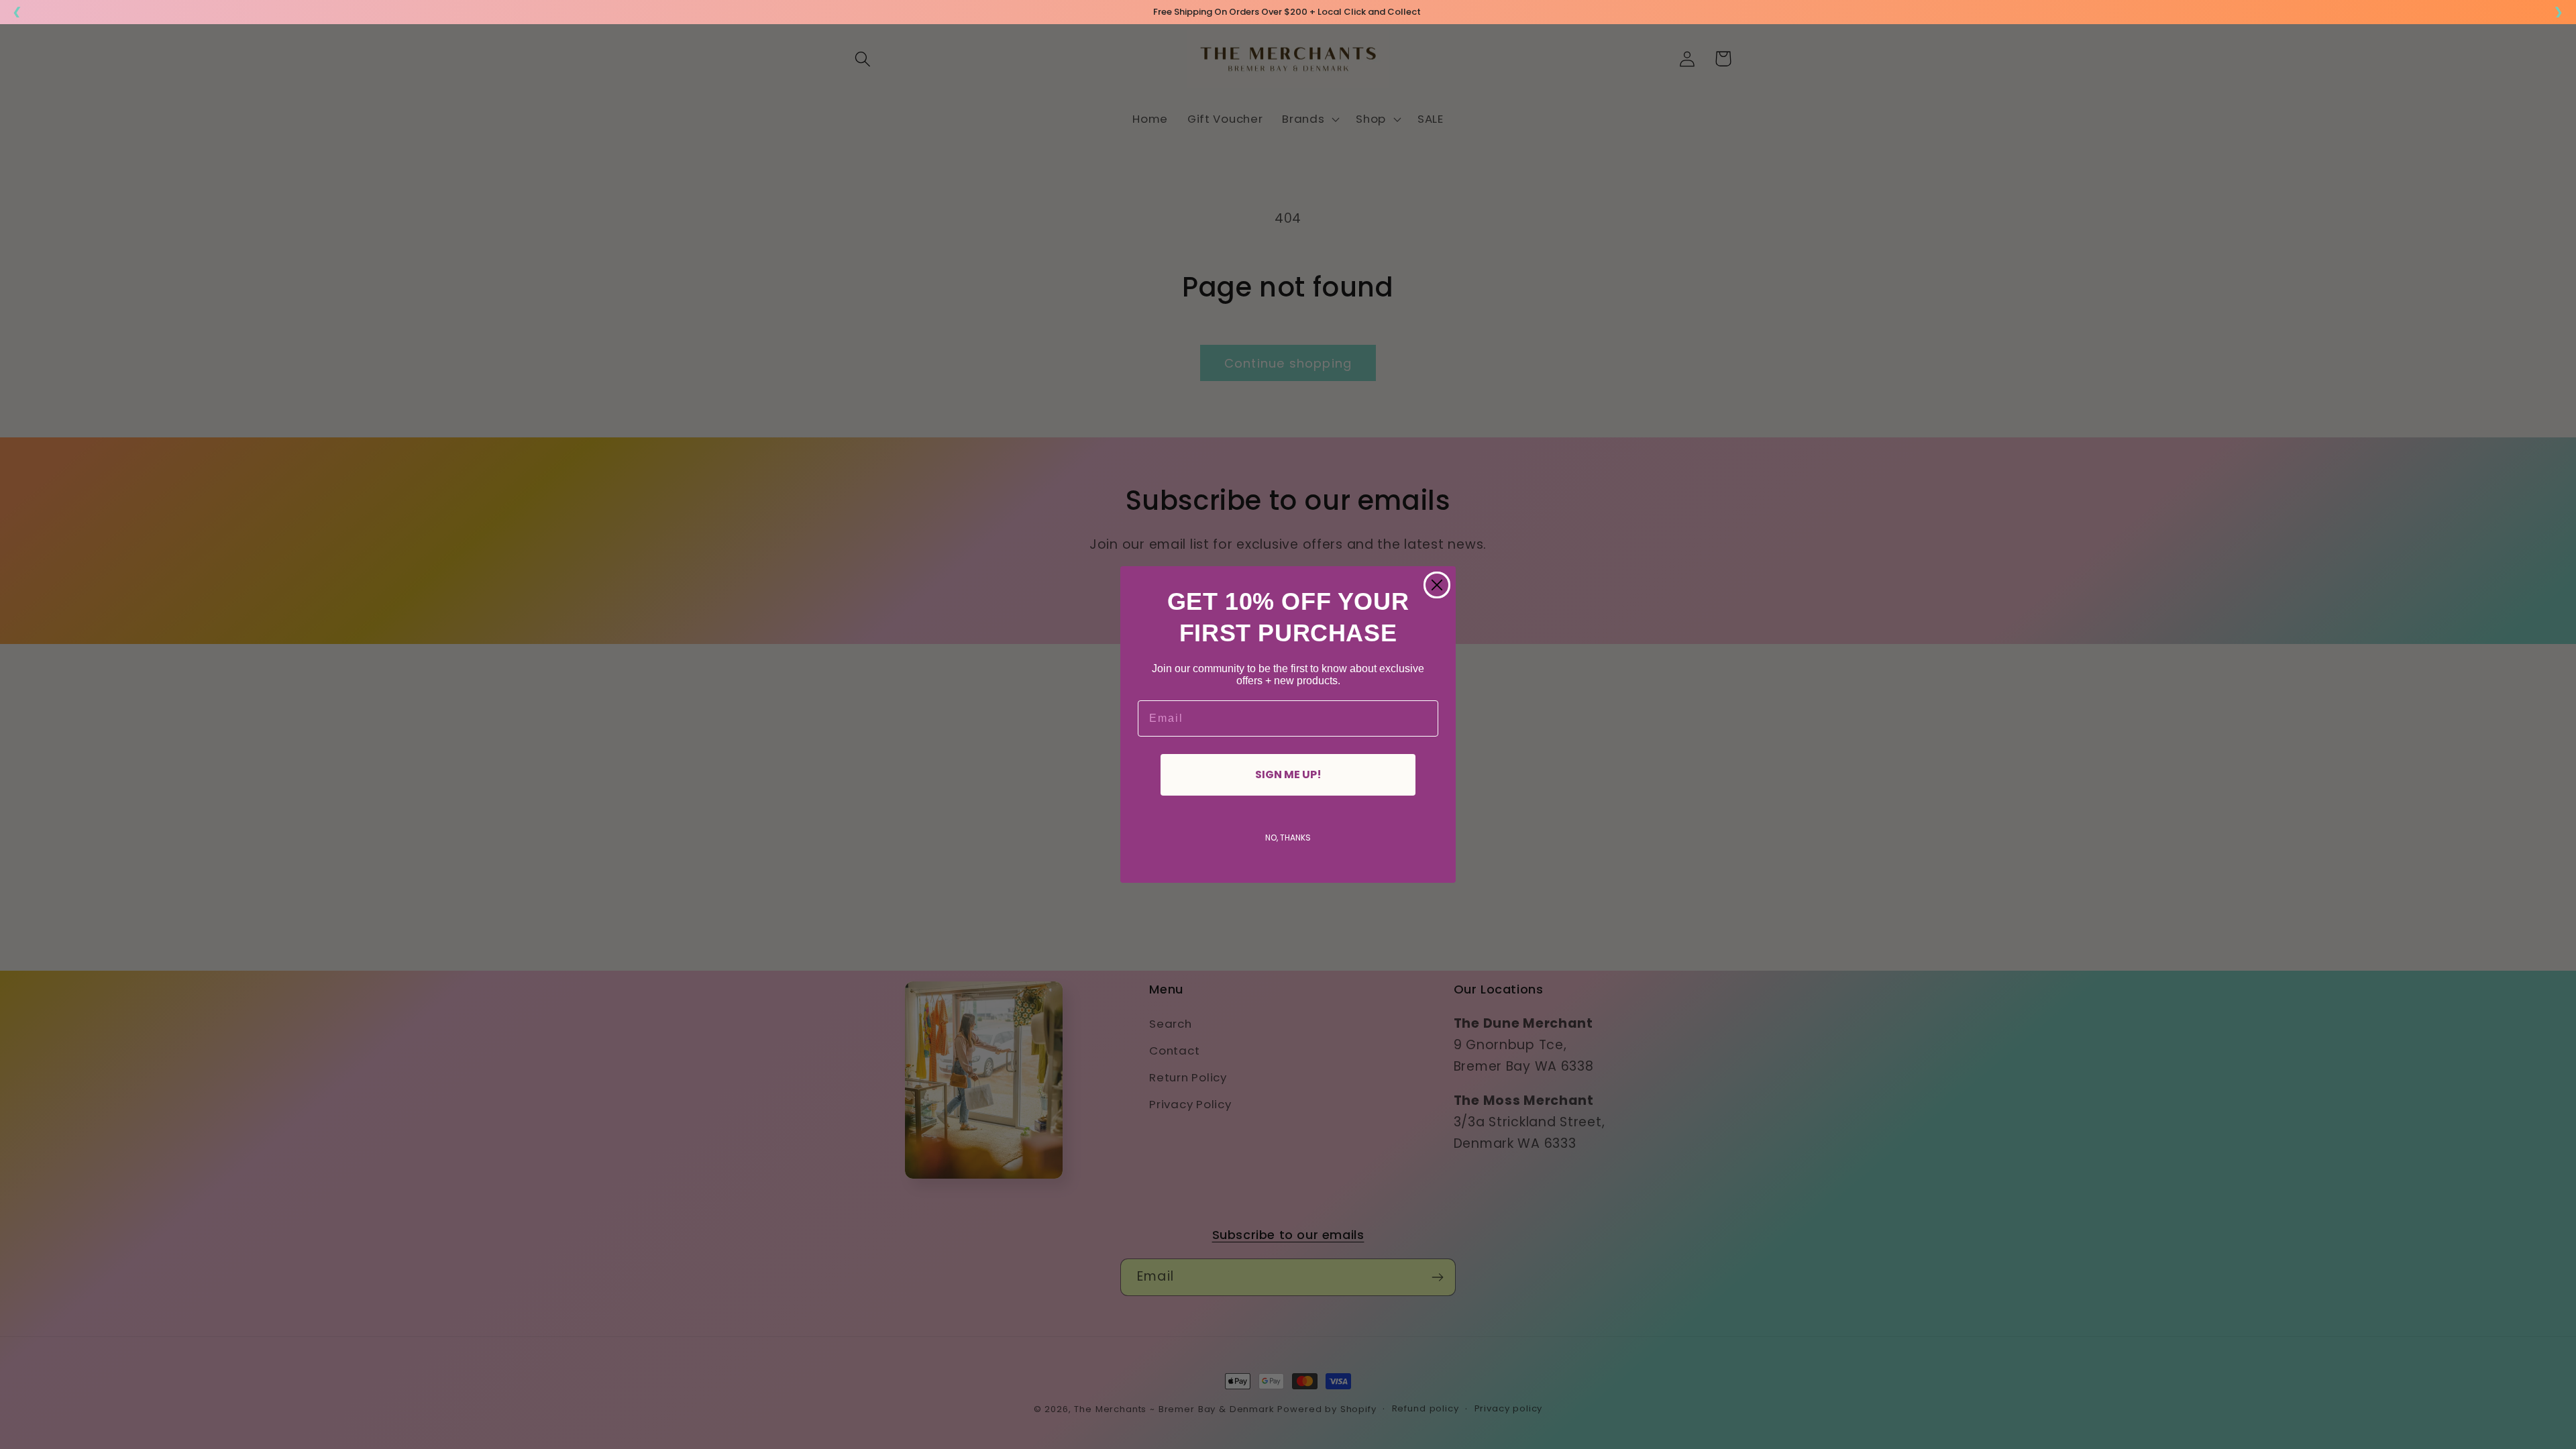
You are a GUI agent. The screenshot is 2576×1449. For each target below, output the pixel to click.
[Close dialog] (1437, 585)
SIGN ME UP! (1288, 774)
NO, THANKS (1288, 838)
